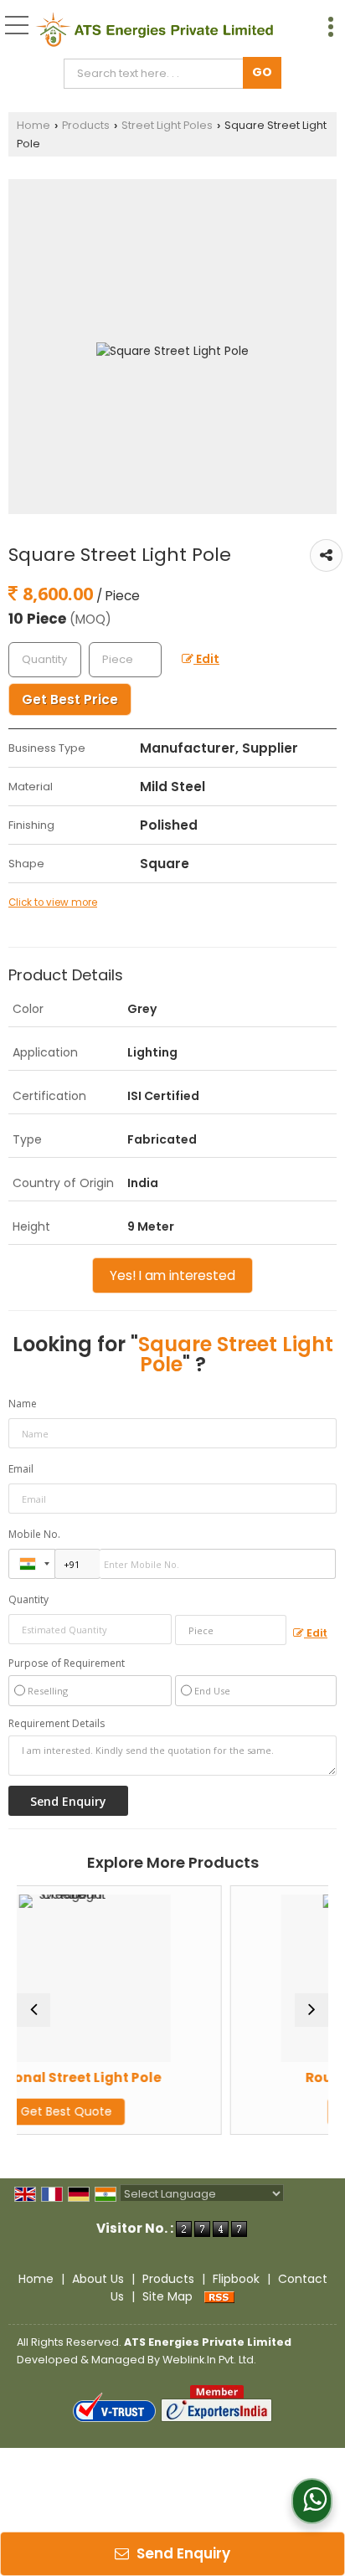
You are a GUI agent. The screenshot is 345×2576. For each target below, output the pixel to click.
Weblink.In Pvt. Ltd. (209, 2360)
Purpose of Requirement (67, 1663)
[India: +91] (32, 1564)
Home (33, 125)
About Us (98, 2279)
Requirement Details (57, 1724)
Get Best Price (70, 699)
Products (86, 125)
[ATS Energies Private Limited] (154, 29)
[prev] (33, 2010)
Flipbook (236, 2279)
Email (21, 1469)
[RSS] (219, 2296)
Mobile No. (34, 1534)
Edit (206, 659)
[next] (312, 2010)
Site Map (167, 2296)
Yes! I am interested (172, 1275)
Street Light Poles (167, 125)
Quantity (28, 1599)
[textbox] (157, 74)
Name (23, 1404)
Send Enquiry (182, 2553)
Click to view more (53, 902)
